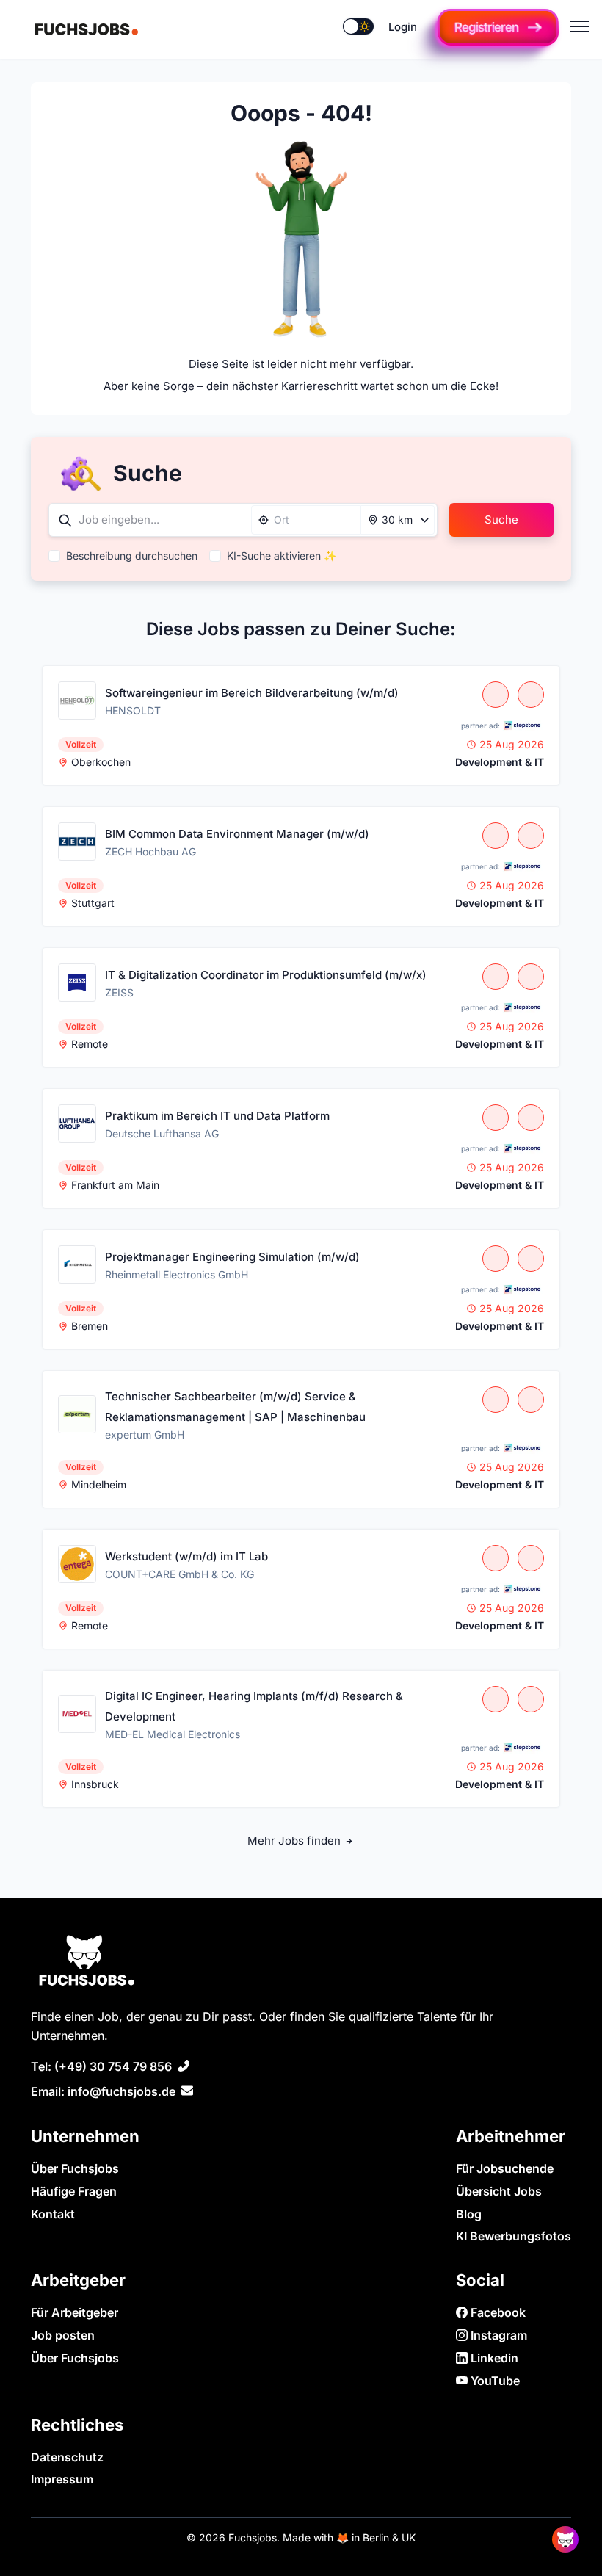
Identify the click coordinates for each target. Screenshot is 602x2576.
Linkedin (493, 2358)
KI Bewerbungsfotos (514, 2236)
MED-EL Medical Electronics (173, 1734)
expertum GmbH (145, 1434)
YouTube (494, 2381)
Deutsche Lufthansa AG (162, 1133)
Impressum (62, 2479)
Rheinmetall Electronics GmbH (177, 1274)
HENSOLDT (133, 710)
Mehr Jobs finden (295, 1841)
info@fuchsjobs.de (122, 2091)
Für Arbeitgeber (75, 2312)
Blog (469, 2214)
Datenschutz (67, 2457)
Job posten (63, 2335)
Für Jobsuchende (505, 2168)
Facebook (497, 2312)
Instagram (497, 2335)
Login (403, 27)
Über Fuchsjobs (75, 2168)
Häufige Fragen (74, 2191)
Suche (501, 520)
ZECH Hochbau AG (150, 851)
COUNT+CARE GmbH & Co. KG (179, 1574)
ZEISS (119, 992)
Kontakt (53, 2214)
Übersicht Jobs (499, 2191)
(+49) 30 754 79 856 (113, 2066)
